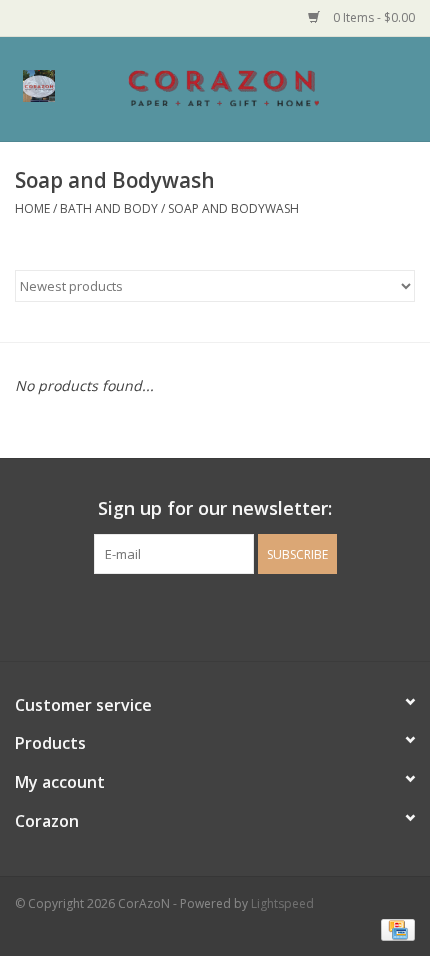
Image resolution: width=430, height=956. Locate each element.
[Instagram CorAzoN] (233, 615)
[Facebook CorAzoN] (197, 615)
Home (32, 208)
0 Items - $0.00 (372, 17)
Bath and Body (109, 208)
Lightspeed (282, 903)
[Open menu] (39, 85)
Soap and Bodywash (233, 208)
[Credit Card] (394, 928)
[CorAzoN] (254, 87)
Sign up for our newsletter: (215, 508)
